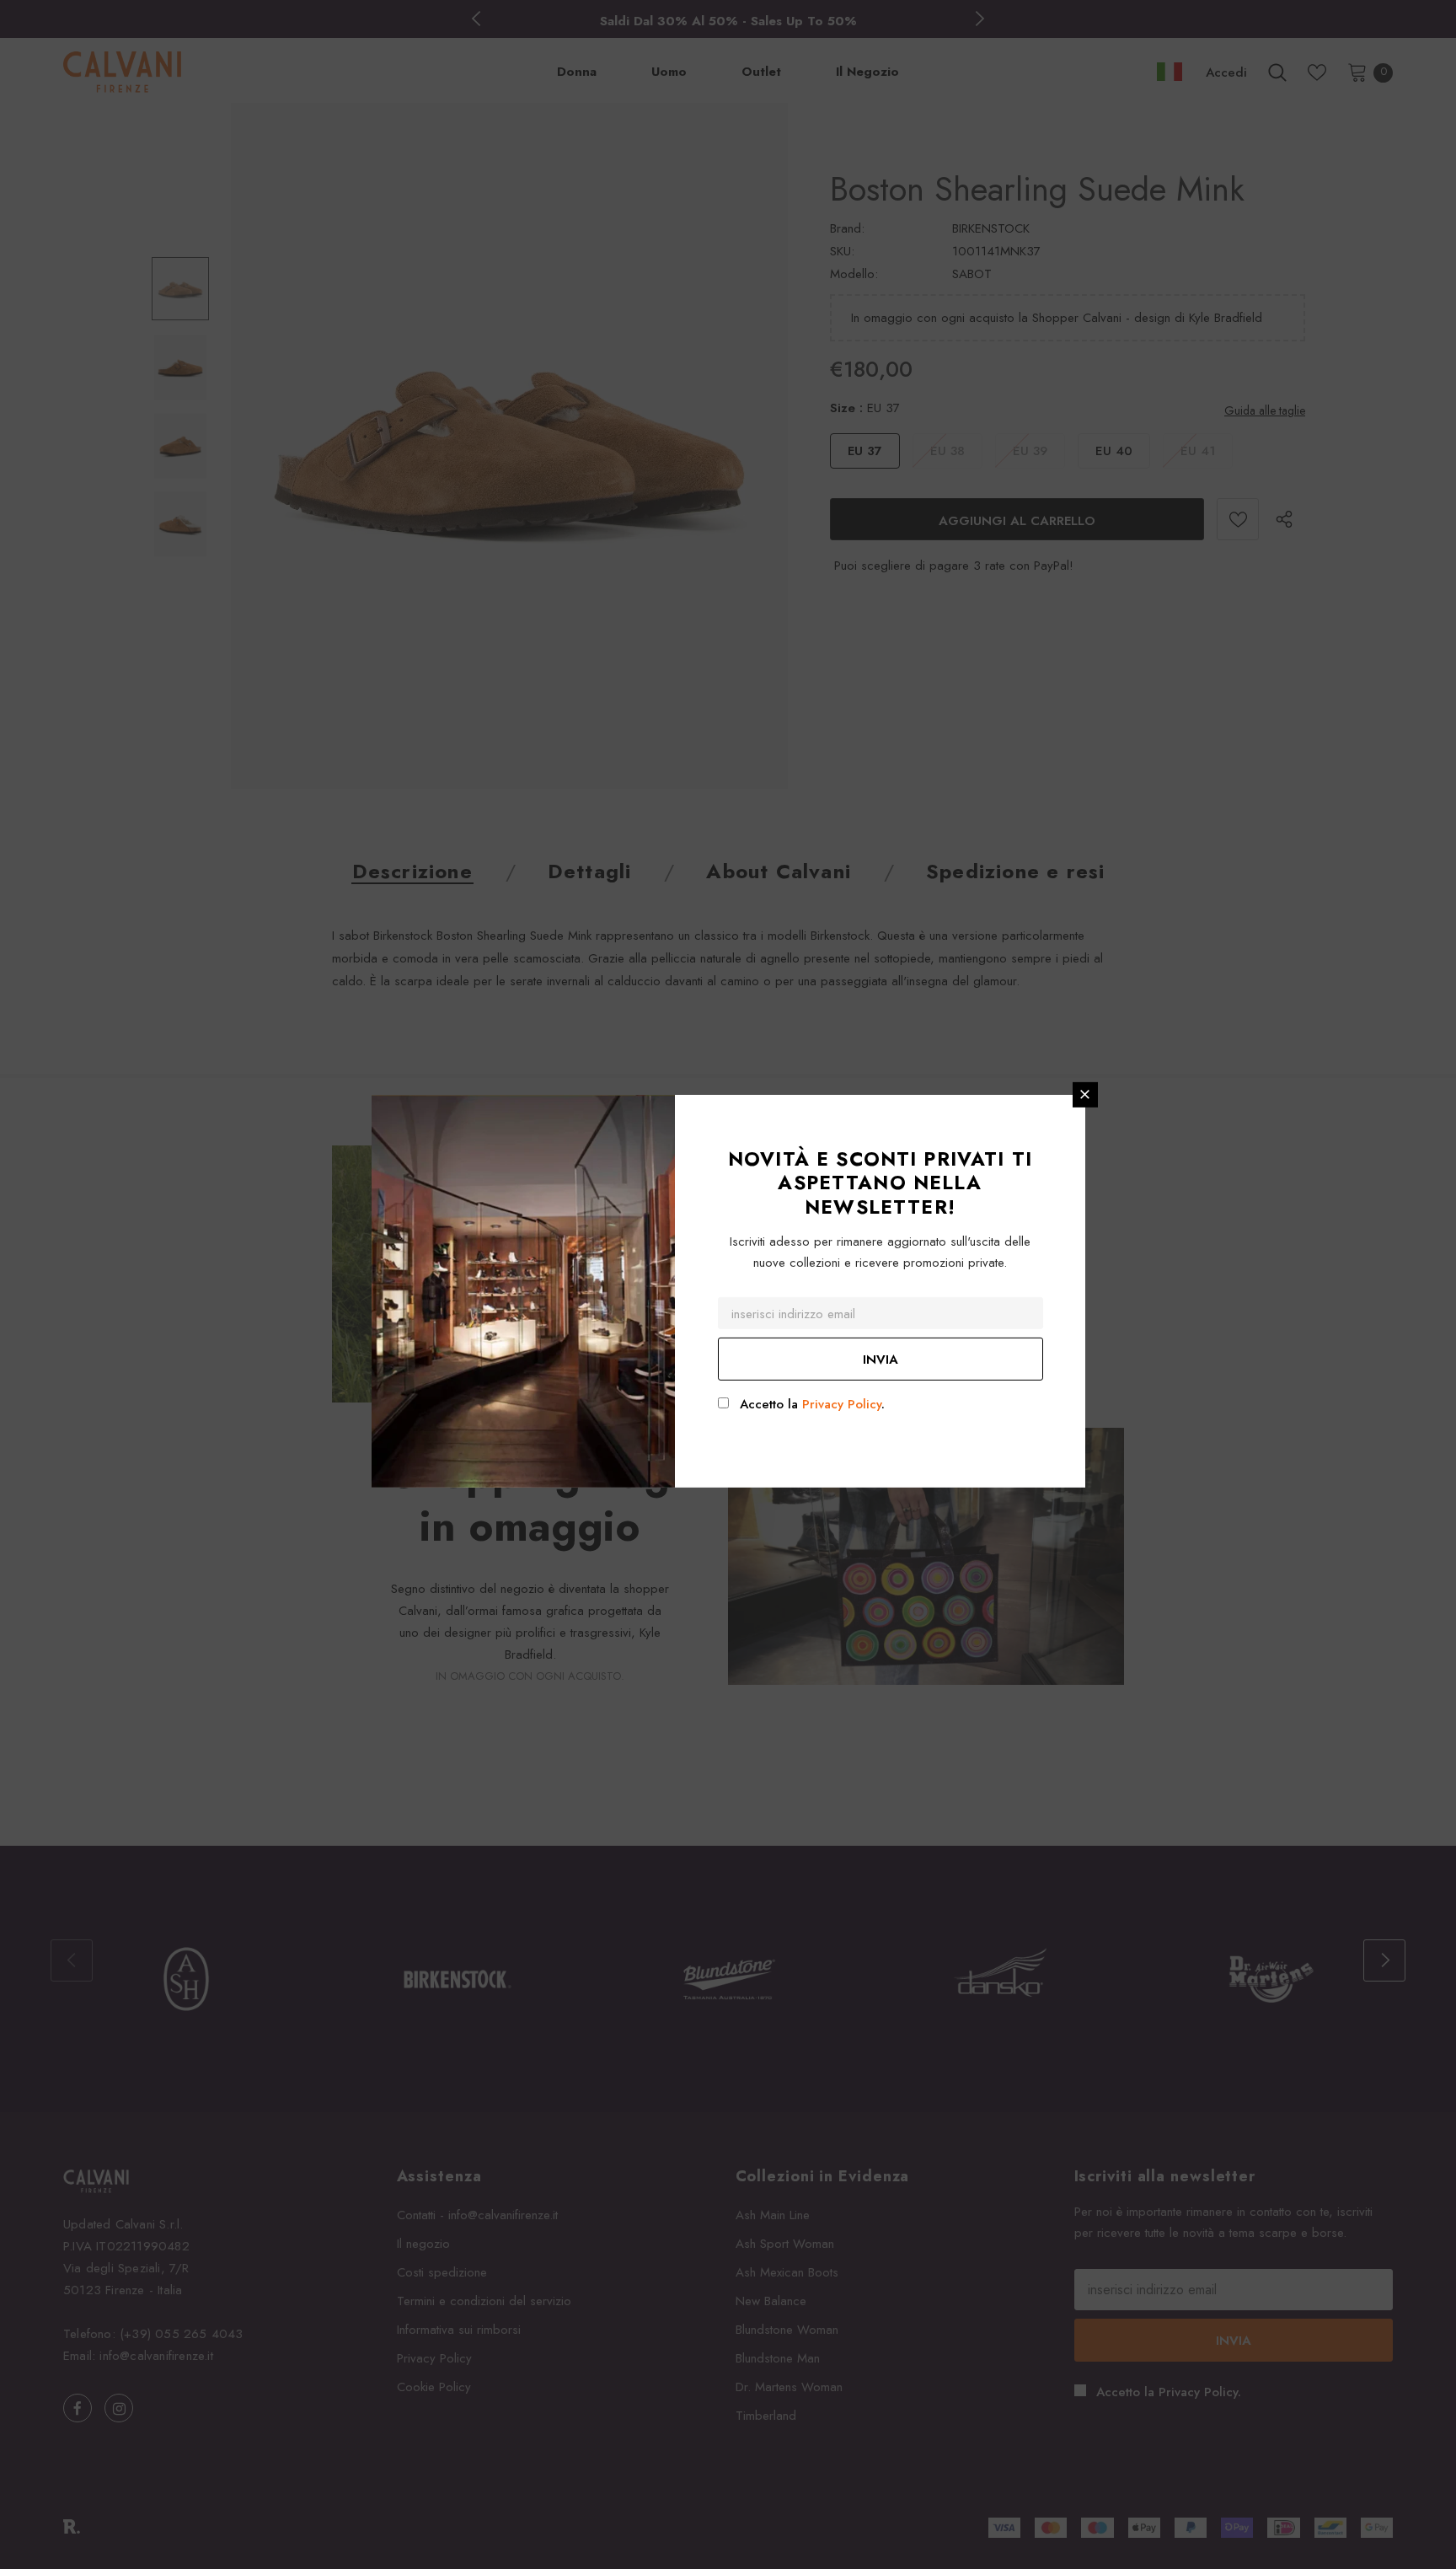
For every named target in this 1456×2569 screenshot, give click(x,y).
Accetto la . (812, 1404)
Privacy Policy (842, 1404)
